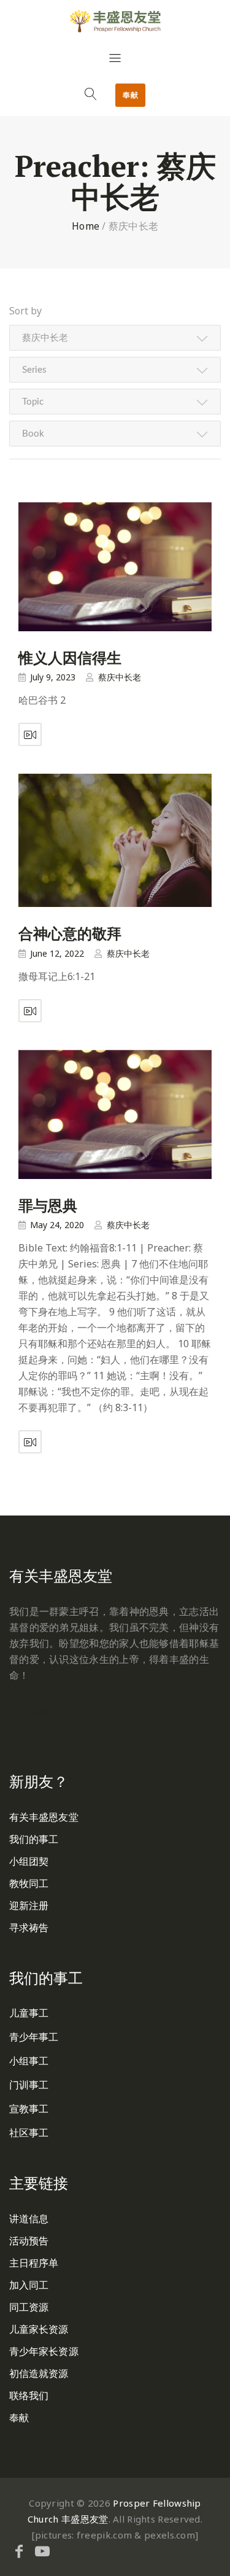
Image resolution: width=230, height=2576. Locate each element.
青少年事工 (34, 2037)
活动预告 (29, 2241)
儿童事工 (29, 2013)
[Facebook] (19, 2551)
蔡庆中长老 (120, 677)
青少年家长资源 (44, 2351)
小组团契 (29, 1861)
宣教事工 (29, 2109)
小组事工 (29, 2061)
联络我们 (29, 2395)
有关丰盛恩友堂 (44, 1817)
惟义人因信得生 (70, 658)
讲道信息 (29, 2219)
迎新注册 (29, 1905)
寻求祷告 (29, 1928)
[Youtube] (42, 2551)
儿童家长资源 (39, 2329)
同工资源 (29, 2307)
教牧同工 (29, 1883)
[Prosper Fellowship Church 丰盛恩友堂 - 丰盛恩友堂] (115, 21)
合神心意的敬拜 (70, 933)
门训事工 (29, 2085)
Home (86, 226)
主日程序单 (34, 2263)
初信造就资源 (39, 2373)
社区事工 (29, 2133)
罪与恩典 (48, 1205)
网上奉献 (29, 1713)
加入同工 (29, 2285)
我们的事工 (34, 1839)
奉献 (130, 95)
